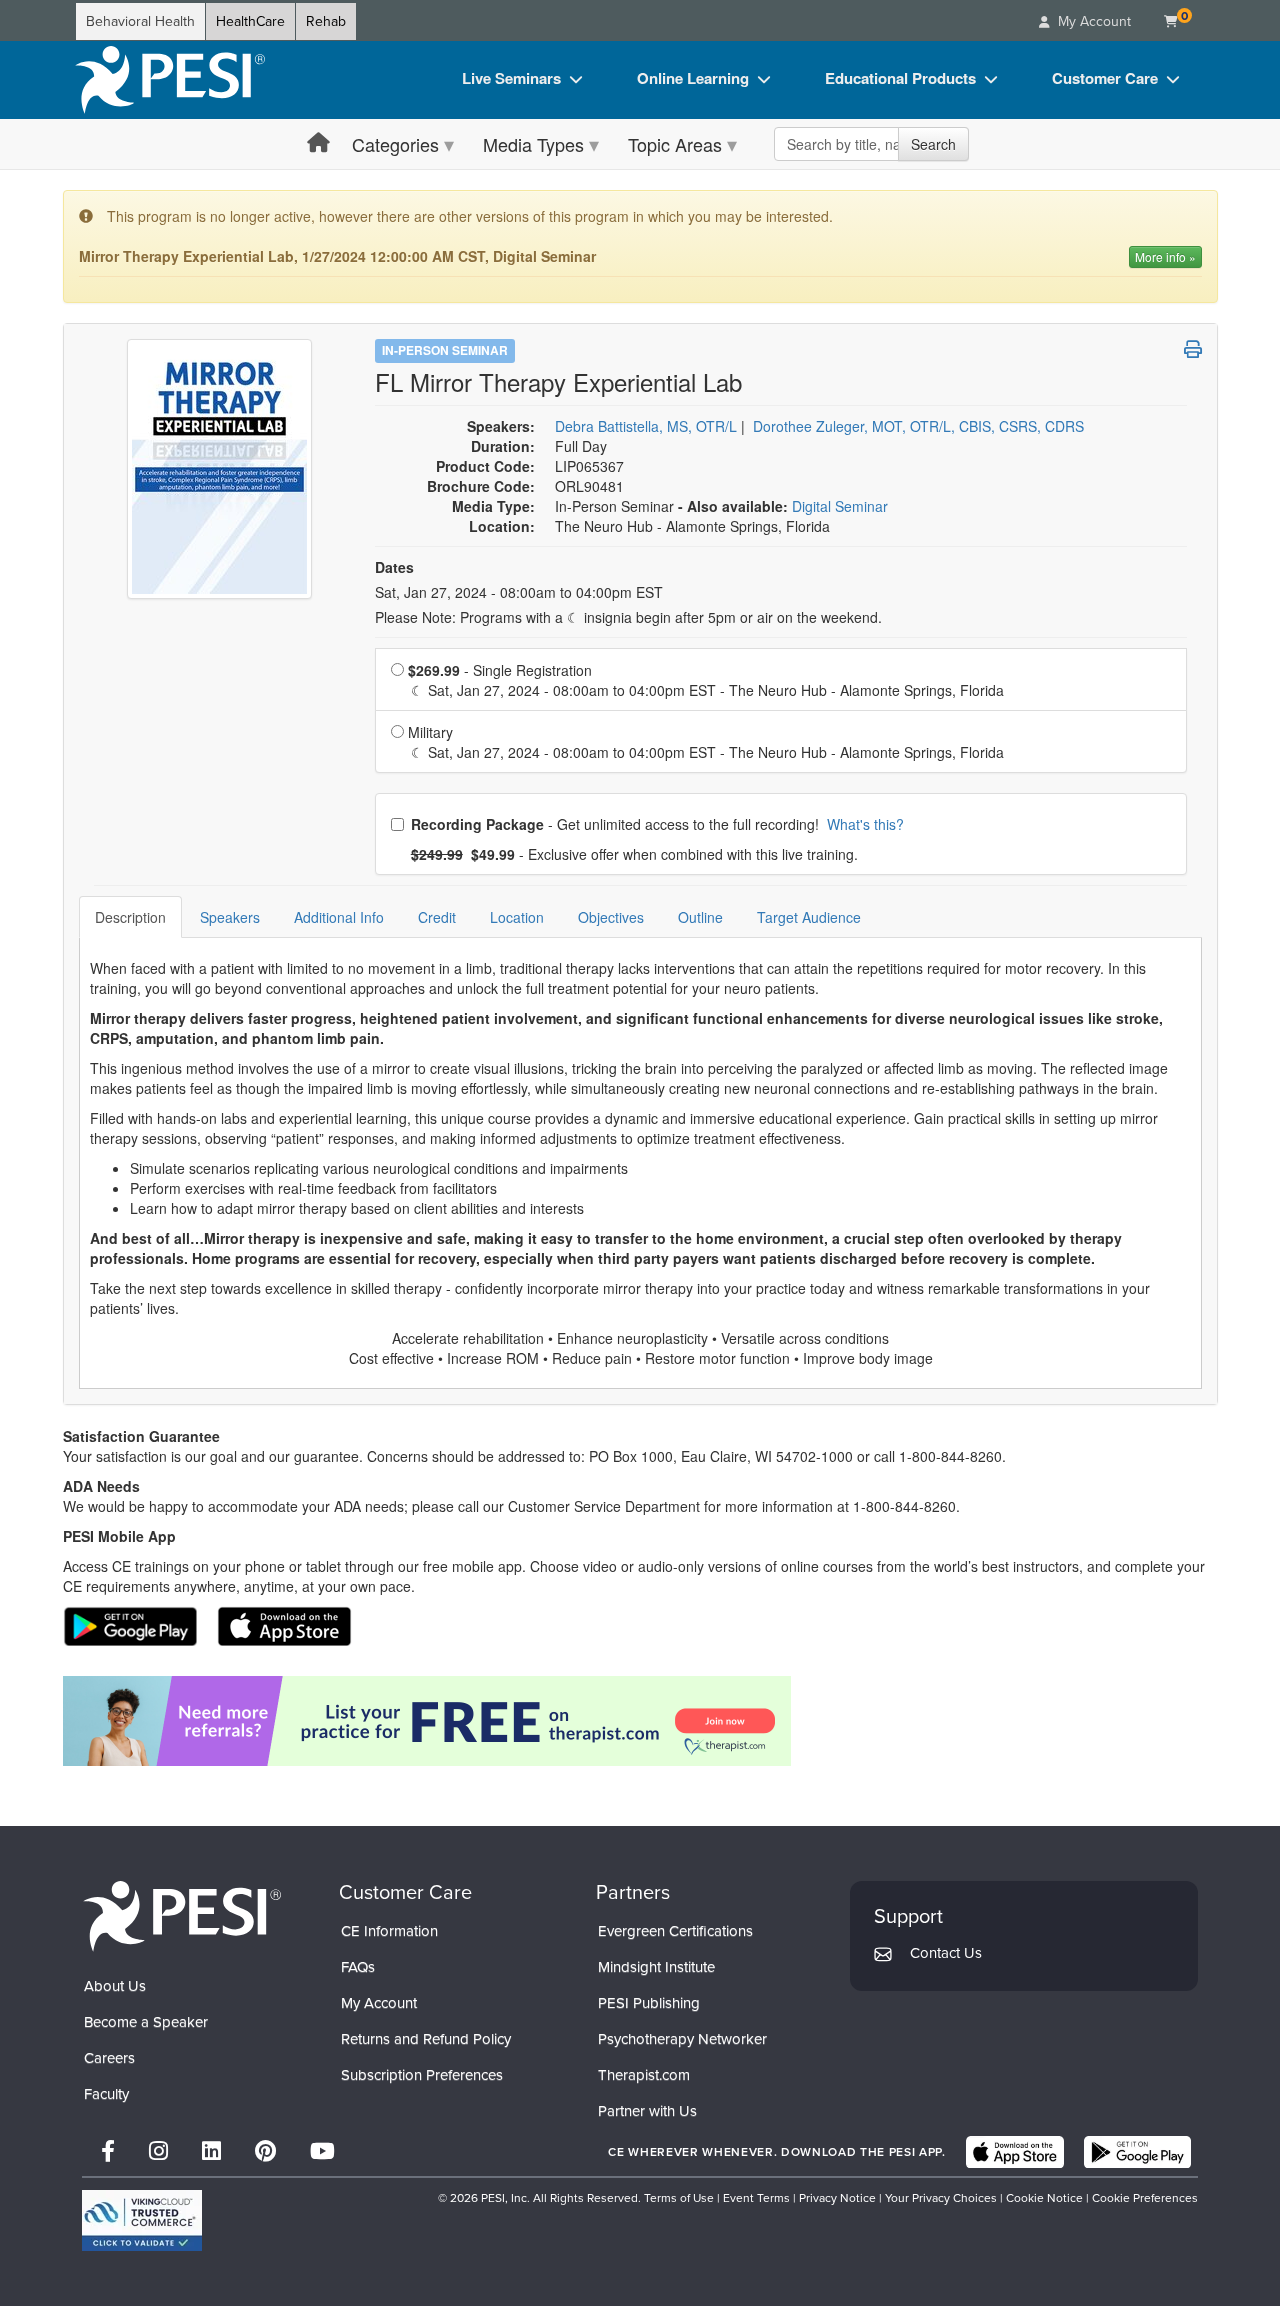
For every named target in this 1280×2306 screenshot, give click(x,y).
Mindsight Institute (656, 1967)
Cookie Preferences (1145, 2198)
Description (130, 917)
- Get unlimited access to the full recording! (657, 824)
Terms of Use (679, 2198)
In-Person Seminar (445, 350)
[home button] (318, 143)
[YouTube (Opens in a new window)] (322, 2151)
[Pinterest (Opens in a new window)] (265, 2151)
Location (517, 917)
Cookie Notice (1044, 2198)
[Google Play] (1137, 2152)
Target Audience (809, 917)
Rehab (326, 21)
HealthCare (250, 21)
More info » (1165, 256)
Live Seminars (511, 78)
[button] (1193, 349)
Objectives (611, 917)
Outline (700, 917)
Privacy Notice (837, 2198)
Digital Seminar (840, 506)
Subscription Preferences (422, 2075)
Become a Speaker (146, 2022)
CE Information (389, 1931)
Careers (109, 2058)
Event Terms (756, 2198)
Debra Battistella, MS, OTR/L (646, 426)
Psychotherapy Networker (682, 2039)
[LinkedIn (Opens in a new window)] (211, 2151)
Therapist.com (644, 2075)
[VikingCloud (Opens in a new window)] (142, 2220)
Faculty (106, 2094)
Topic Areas (675, 144)
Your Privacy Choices (941, 2198)
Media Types (533, 144)
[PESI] (182, 1915)
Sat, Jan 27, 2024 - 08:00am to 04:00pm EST (519, 592)
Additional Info (339, 917)
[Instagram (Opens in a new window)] (158, 2151)
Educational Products (900, 78)
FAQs (358, 1967)
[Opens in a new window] (640, 1721)
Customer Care (1105, 78)
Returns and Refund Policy (426, 2039)
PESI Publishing (649, 2003)
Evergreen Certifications (675, 1931)
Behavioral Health (140, 21)
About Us (115, 1986)
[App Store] (1015, 2152)
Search (933, 144)
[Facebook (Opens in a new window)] (108, 2151)
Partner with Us (647, 2111)
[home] (170, 80)
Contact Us (946, 1953)
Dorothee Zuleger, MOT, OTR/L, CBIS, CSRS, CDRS (918, 426)
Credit (437, 917)
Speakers (230, 917)
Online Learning (693, 78)
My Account (379, 2003)
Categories (395, 144)
